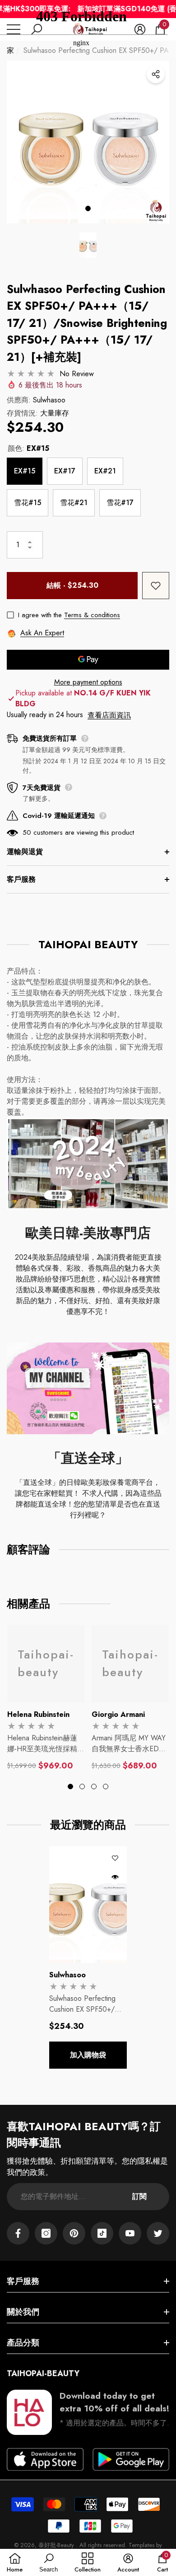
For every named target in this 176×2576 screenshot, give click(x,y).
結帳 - (72, 585)
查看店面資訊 (109, 715)
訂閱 (139, 2196)
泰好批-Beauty (57, 2545)
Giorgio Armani (118, 1714)
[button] (88, 245)
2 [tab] (82, 1787)
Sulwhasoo (49, 400)
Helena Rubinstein (38, 1714)
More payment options (88, 682)
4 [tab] (106, 1787)
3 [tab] (94, 1787)
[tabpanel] (88, 142)
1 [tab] (88, 208)
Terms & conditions (92, 615)
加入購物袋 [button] (88, 2055)
